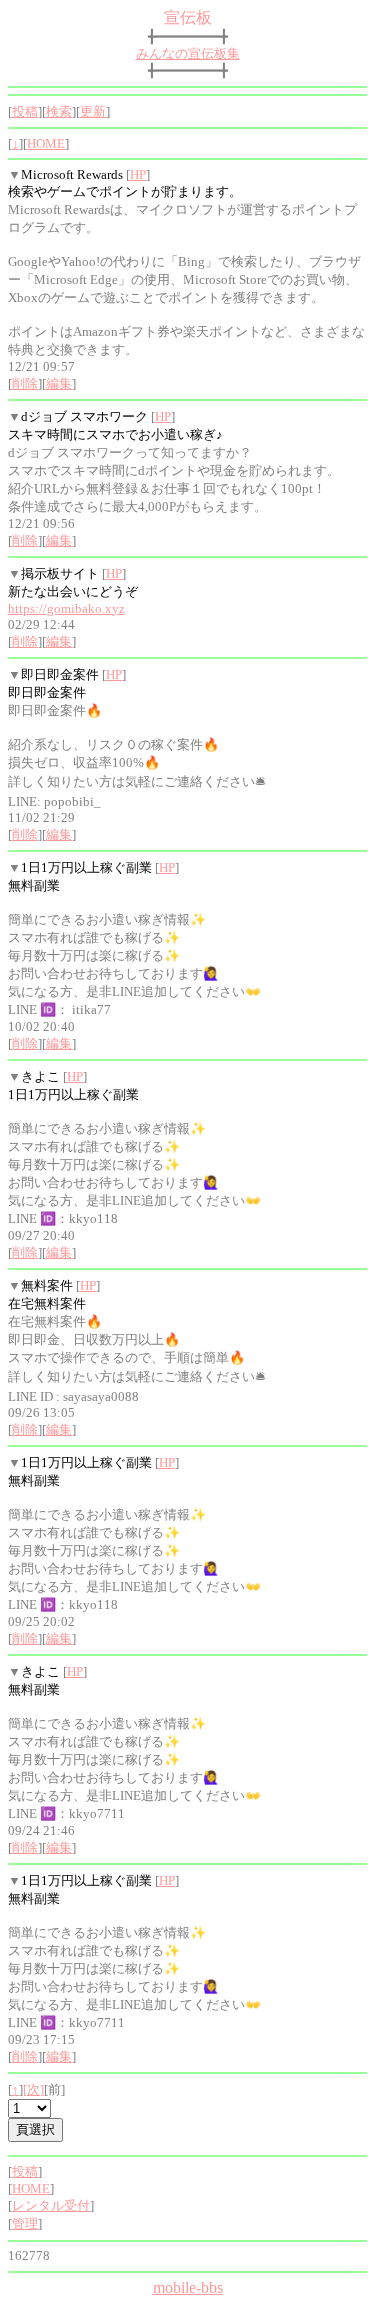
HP (138, 174)
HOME (46, 143)
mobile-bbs (188, 2287)
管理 (25, 2223)
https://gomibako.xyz (66, 608)
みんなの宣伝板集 (188, 53)
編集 (59, 383)
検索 (59, 111)
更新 (93, 111)
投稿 (25, 111)
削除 (25, 383)
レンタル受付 (51, 2205)
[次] (33, 2089)
